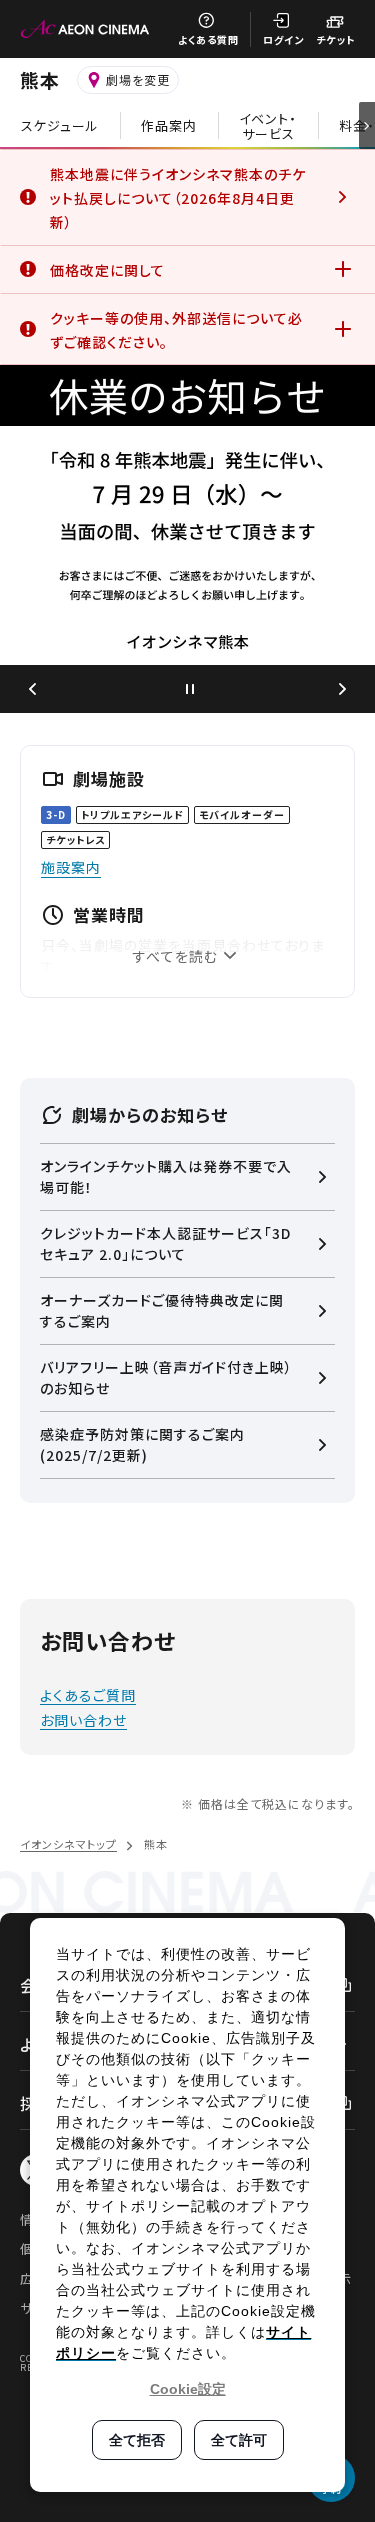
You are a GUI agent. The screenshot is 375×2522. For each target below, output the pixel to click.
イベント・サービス (268, 126)
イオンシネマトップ (68, 1844)
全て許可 (239, 2440)
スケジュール (60, 125)
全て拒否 (137, 2440)
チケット (335, 39)
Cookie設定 (188, 2389)
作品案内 (169, 125)
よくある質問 (208, 39)
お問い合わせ (83, 1720)
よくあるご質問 (88, 1695)
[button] (32, 689)
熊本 (40, 79)
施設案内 (71, 867)
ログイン (283, 39)
